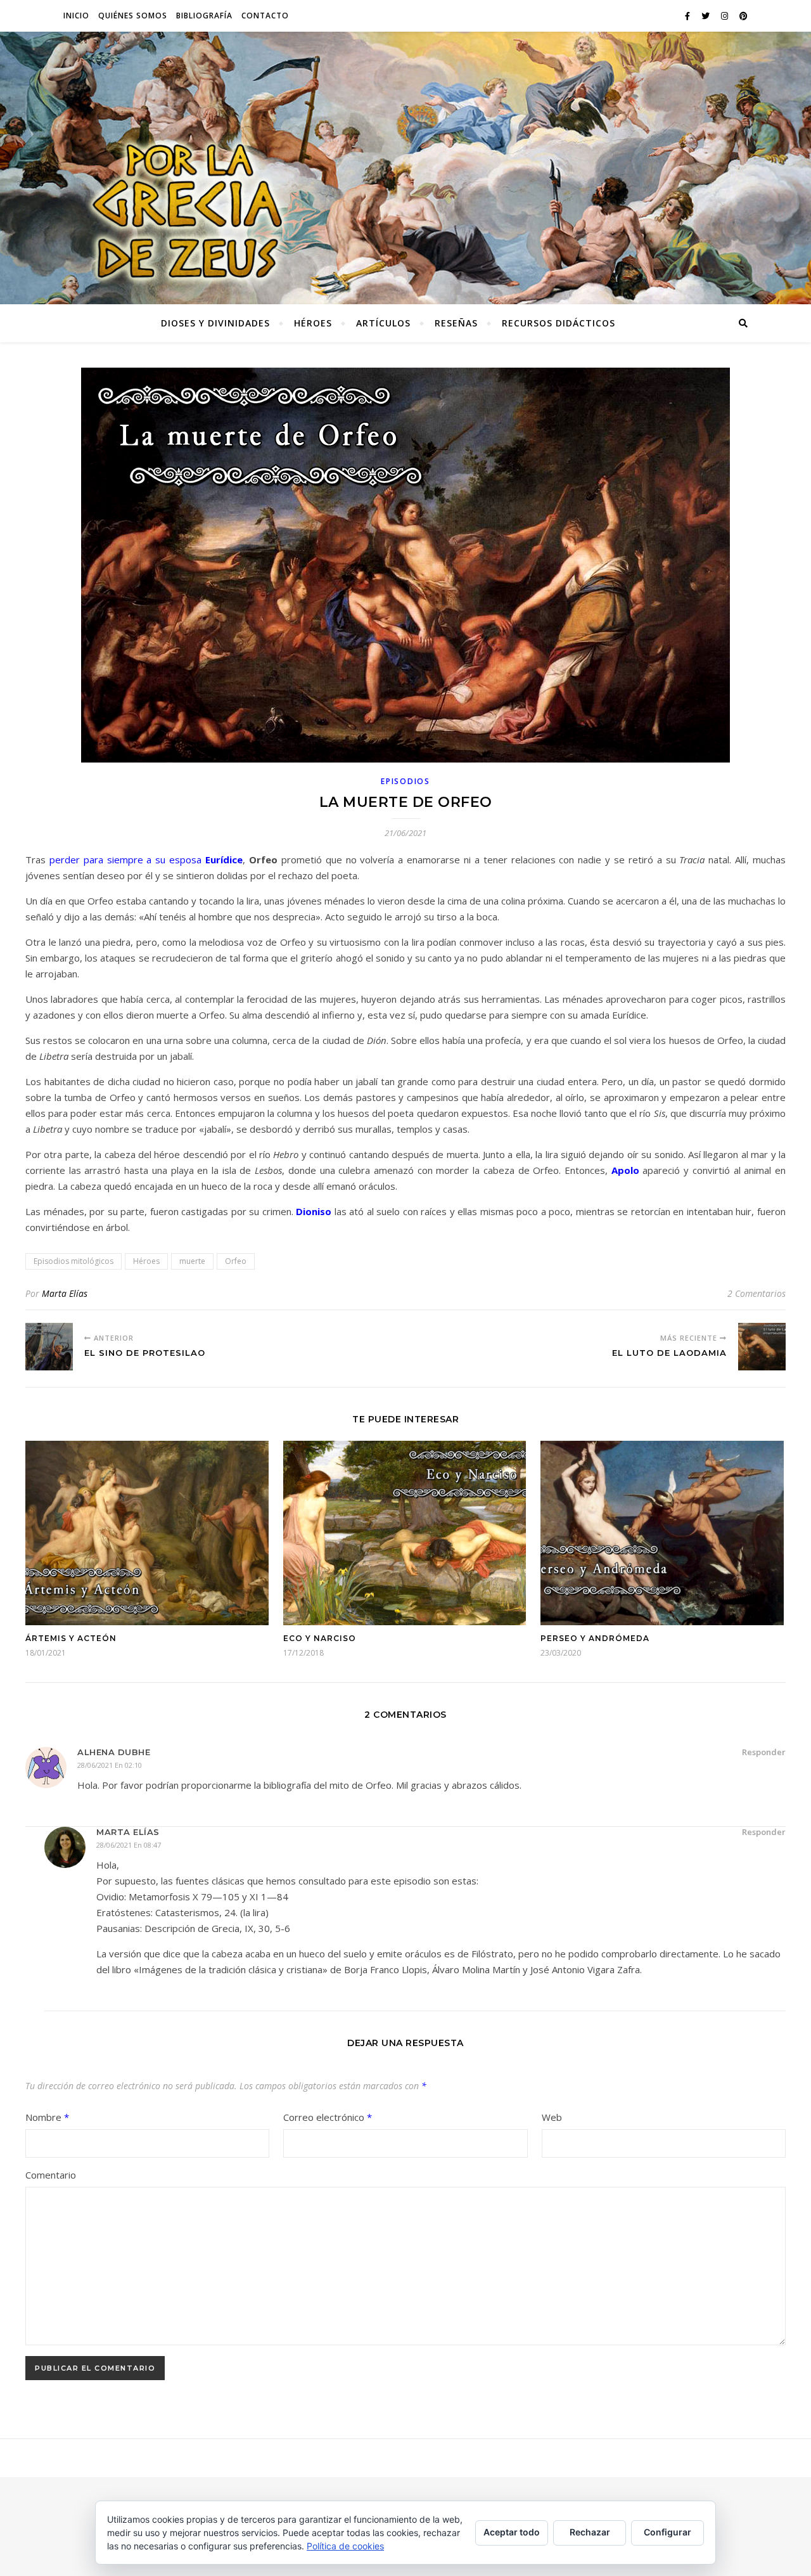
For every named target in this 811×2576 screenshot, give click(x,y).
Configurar (667, 2532)
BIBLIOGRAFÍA (204, 16)
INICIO (76, 16)
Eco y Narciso (320, 1638)
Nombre (47, 2117)
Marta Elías (65, 1293)
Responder (764, 1752)
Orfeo (236, 1261)
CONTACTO (265, 16)
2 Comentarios (757, 1293)
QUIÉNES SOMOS (133, 16)
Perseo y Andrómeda (595, 1638)
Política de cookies (345, 2546)
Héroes (313, 323)
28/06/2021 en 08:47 (129, 1845)
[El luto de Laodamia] (762, 1347)
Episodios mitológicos (73, 1261)
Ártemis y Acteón (71, 1638)
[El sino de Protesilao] (49, 1347)
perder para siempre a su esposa (146, 860)
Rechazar (590, 2532)
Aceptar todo (512, 2532)
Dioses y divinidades (215, 323)
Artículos (383, 323)
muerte (192, 1261)
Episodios (405, 781)
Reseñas (456, 323)
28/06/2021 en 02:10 (110, 1765)
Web (552, 2117)
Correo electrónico (328, 2117)
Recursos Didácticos (559, 323)
